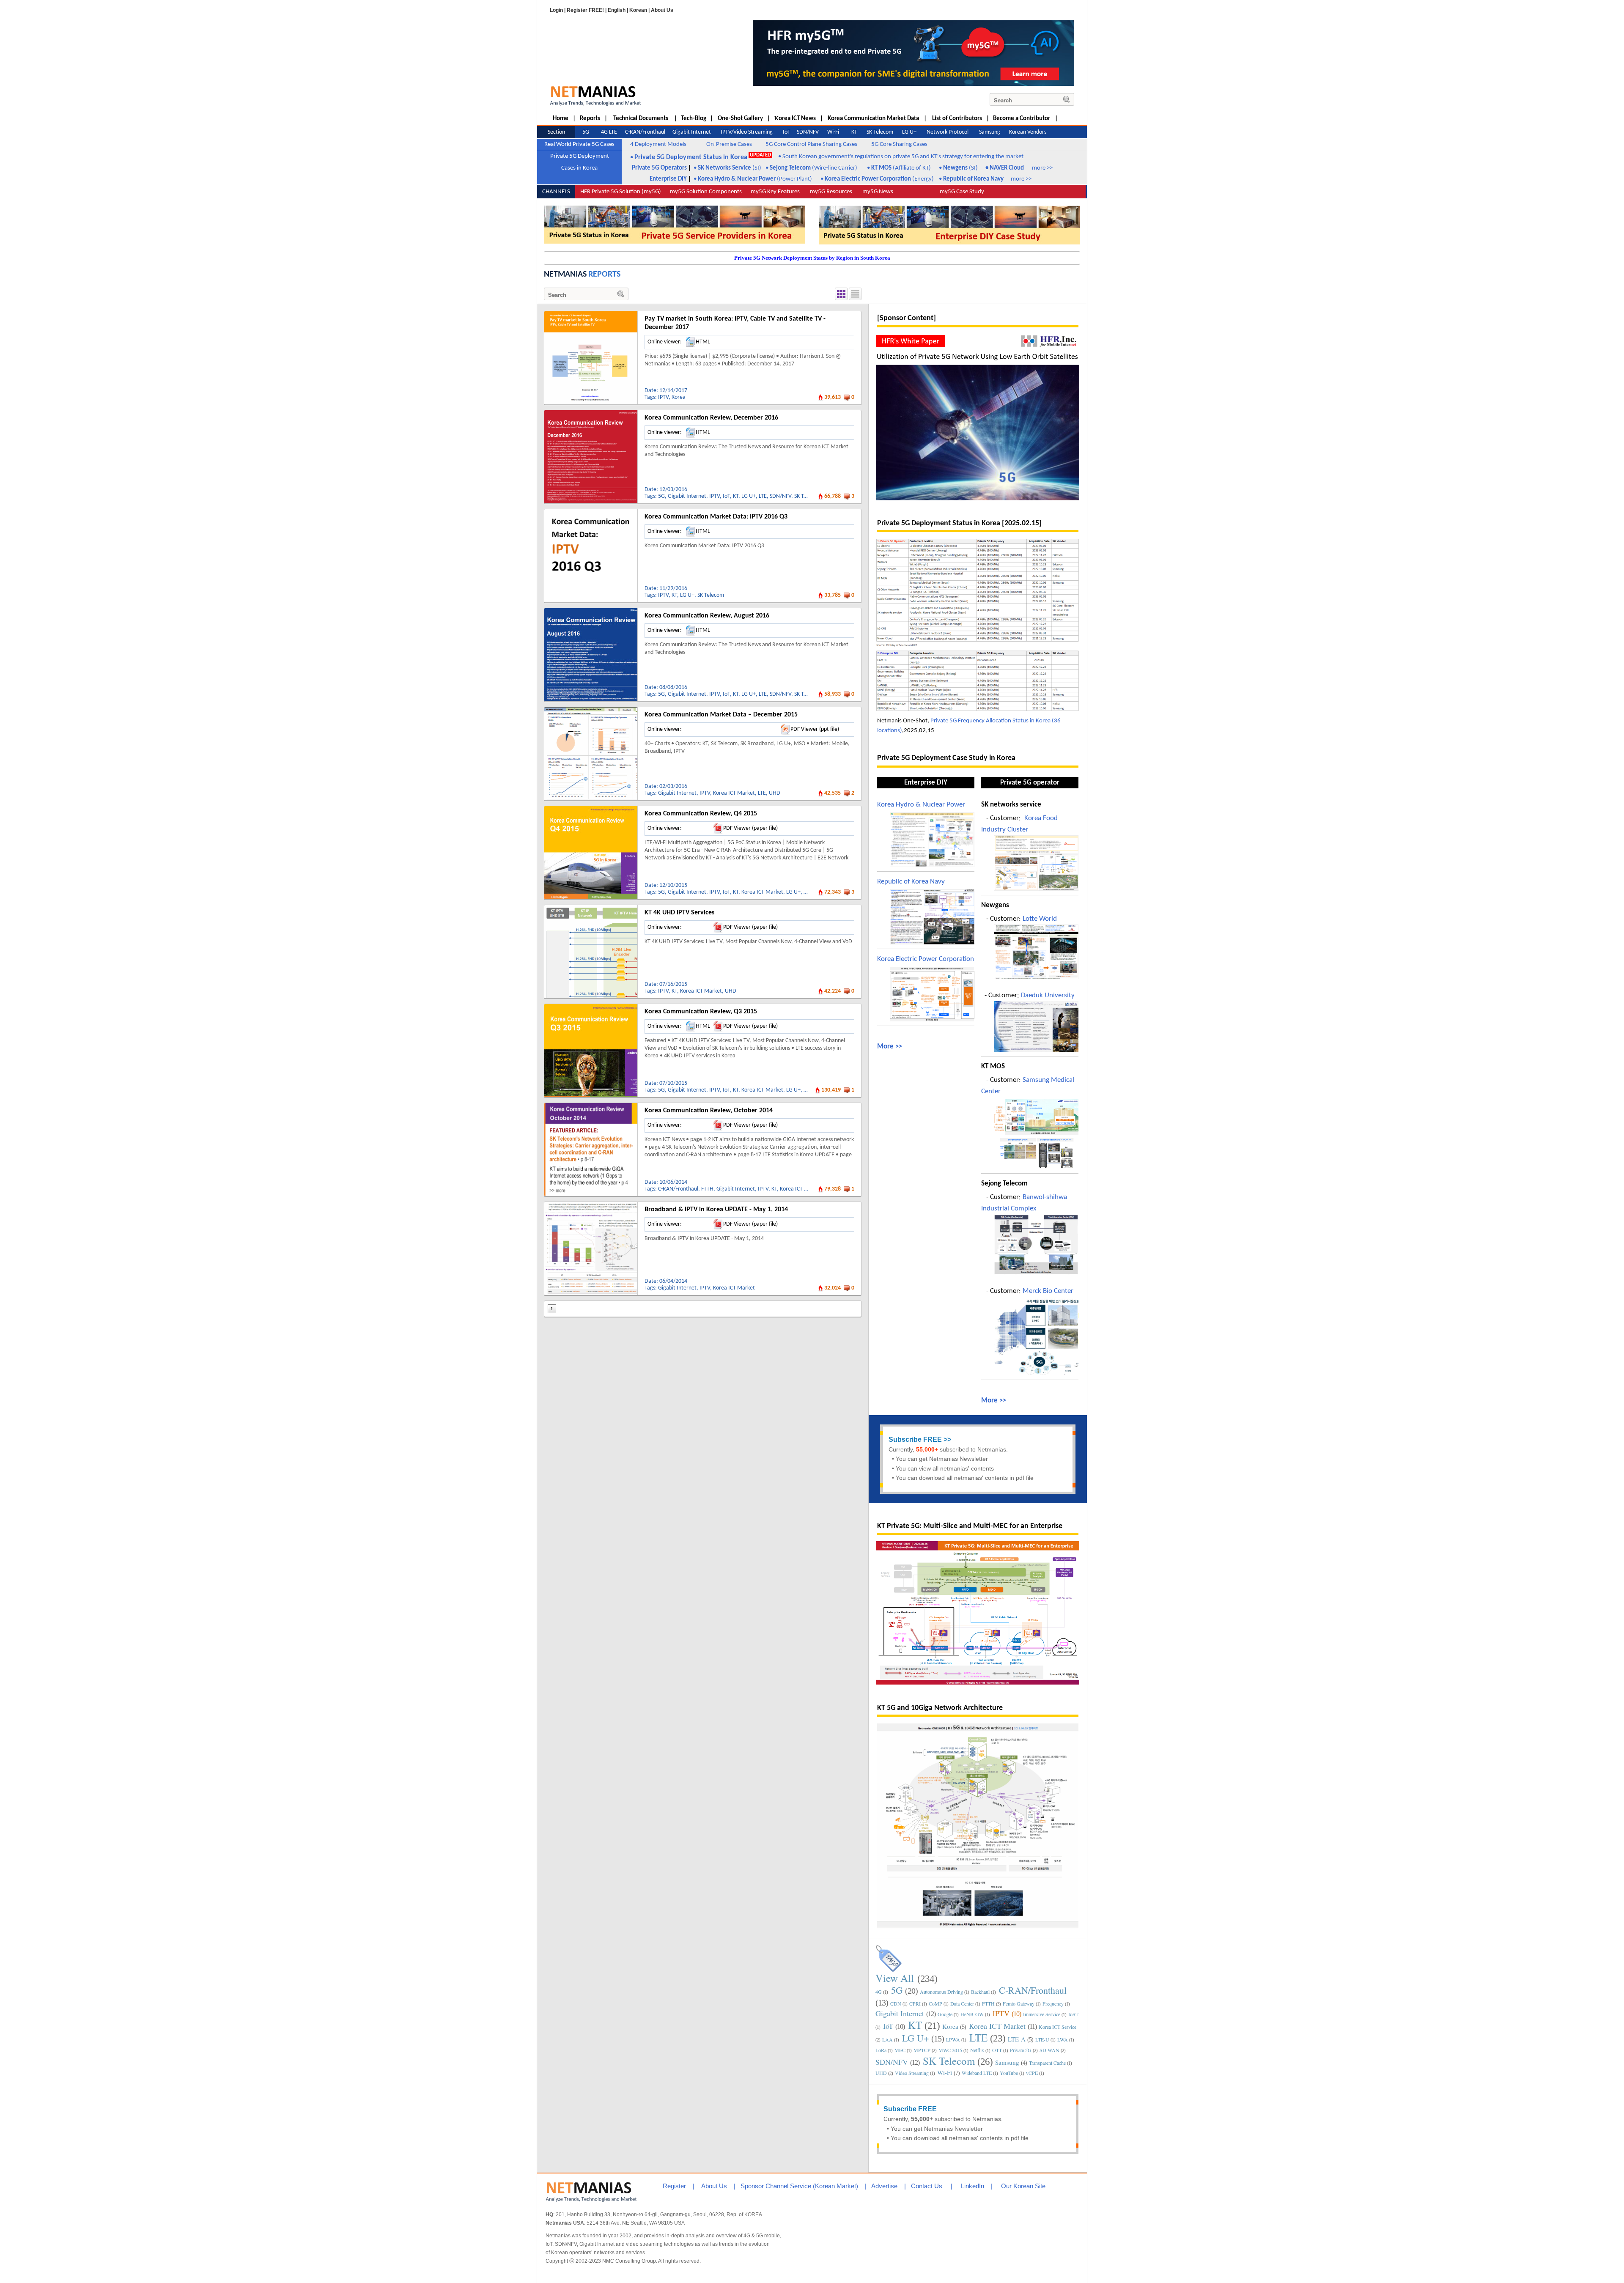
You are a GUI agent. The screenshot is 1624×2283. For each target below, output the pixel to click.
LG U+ (749, 496)
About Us (662, 10)
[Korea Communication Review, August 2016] (591, 611)
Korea (679, 397)
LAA (887, 2039)
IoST (1073, 2014)
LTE (763, 496)
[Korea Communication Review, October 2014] (591, 1106)
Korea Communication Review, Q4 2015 (701, 814)
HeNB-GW (972, 2014)
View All (895, 1978)
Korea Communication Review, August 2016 (707, 616)
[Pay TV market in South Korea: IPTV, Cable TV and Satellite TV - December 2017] (591, 314)
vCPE (1032, 2073)
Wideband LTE (977, 2073)
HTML (703, 342)
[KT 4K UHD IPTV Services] (591, 908)
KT (736, 496)
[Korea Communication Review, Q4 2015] (591, 809)
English (617, 10)
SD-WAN (1049, 2050)
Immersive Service (1042, 2014)
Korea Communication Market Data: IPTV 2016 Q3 (716, 517)
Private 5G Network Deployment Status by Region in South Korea (812, 258)
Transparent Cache (1047, 2063)
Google (945, 2014)
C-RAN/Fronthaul (678, 1189)
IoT (726, 496)
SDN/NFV (780, 496)
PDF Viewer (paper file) (750, 828)
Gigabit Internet (687, 496)
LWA (1063, 2039)
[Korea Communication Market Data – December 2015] (591, 710)
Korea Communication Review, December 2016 (711, 418)
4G (879, 1992)
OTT (997, 2050)
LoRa (881, 2050)
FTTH (707, 1189)
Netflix (977, 2050)
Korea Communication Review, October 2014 (709, 1111)
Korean (638, 10)
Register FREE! (585, 10)
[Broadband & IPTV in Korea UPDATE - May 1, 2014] (591, 1205)
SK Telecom (808, 496)
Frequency (1053, 2003)
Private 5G (1021, 2050)
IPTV (663, 397)
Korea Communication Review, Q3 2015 (701, 1012)
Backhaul (980, 1992)
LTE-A (1017, 2039)
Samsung (1007, 2062)
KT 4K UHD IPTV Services (679, 913)
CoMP (935, 2003)
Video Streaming (912, 2073)
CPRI (915, 2003)
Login (556, 10)
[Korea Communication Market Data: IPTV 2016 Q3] (591, 512)
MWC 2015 (950, 2050)
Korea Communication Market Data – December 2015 (721, 715)
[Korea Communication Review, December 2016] (591, 413)
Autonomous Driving (941, 1992)
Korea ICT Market (734, 793)
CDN (896, 2003)
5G (661, 496)
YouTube (1009, 2073)
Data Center (962, 2003)
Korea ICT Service (1058, 2027)
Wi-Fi (945, 2072)
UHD (775, 793)
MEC (900, 2050)
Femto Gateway (1019, 2003)
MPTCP (922, 2050)
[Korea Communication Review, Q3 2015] (591, 1007)
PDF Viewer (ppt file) (815, 729)
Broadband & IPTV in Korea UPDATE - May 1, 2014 (716, 1210)
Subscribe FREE (915, 1439)
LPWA (953, 2039)
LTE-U (1042, 2039)
